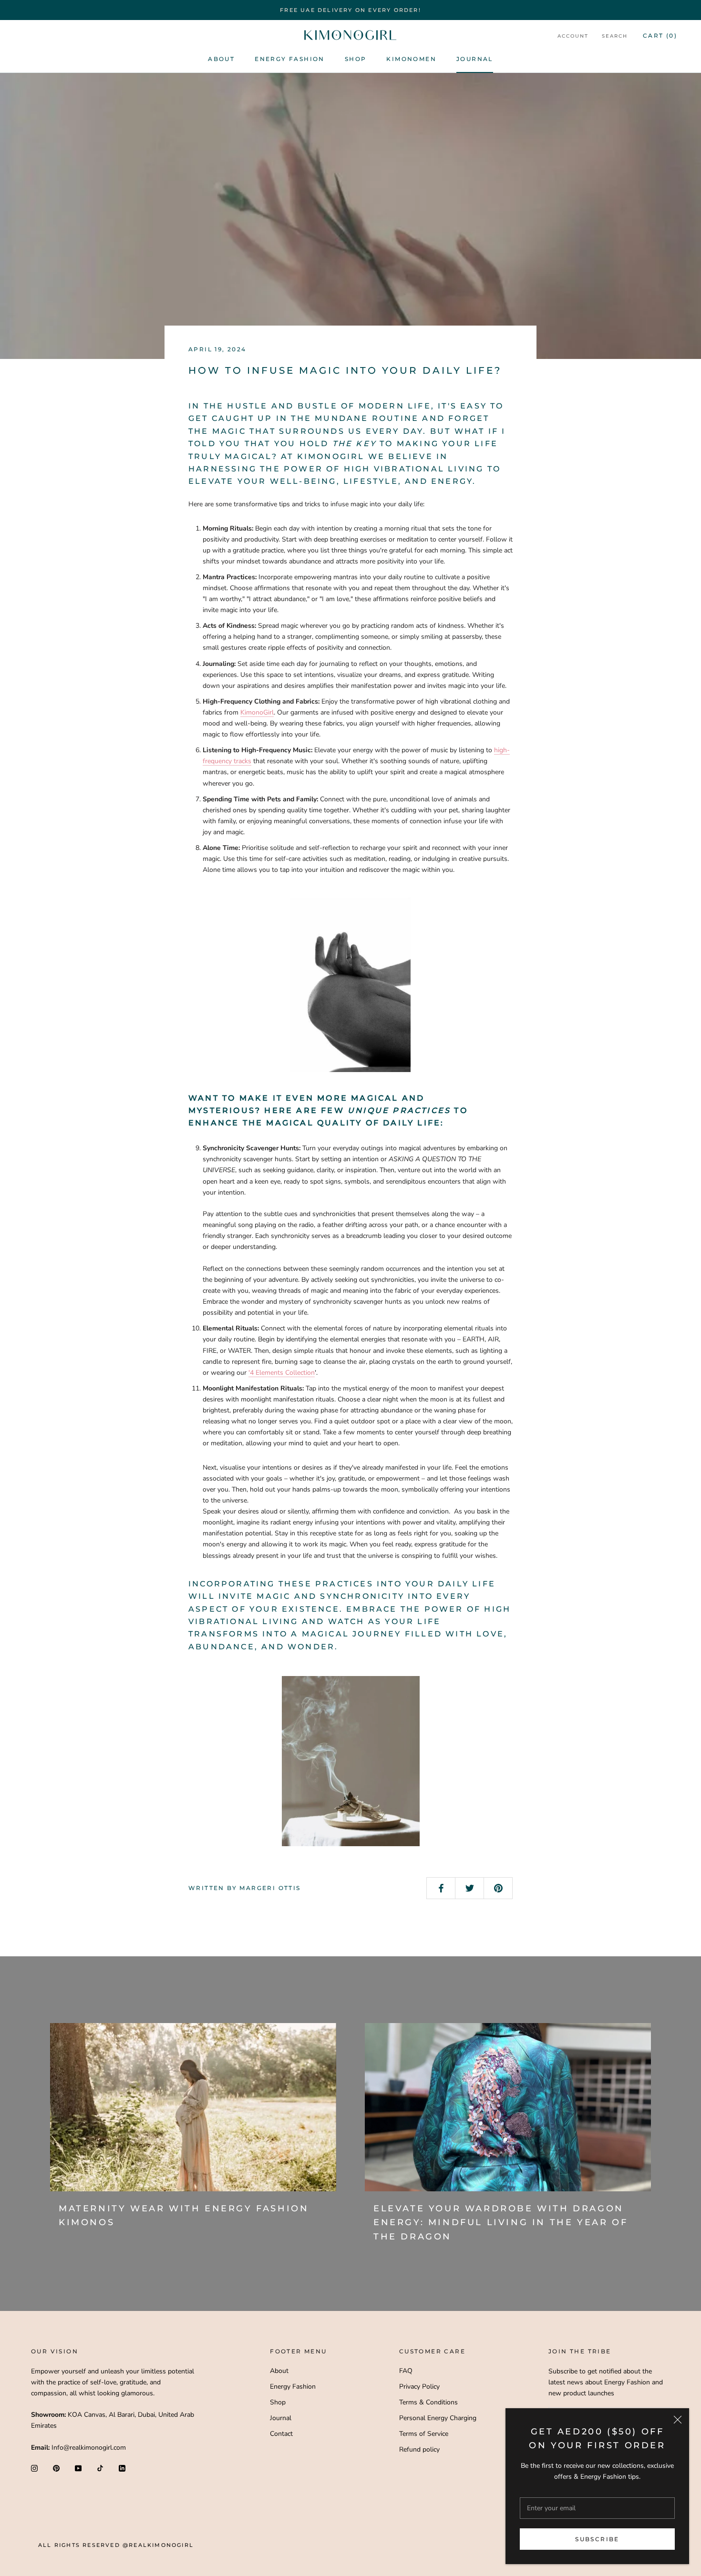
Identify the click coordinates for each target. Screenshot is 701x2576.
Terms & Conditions (428, 2402)
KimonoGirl (257, 712)
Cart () (660, 36)
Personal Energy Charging (438, 2418)
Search (615, 36)
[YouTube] (78, 2468)
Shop (356, 59)
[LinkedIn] (122, 2468)
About (221, 59)
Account (573, 36)
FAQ (406, 2371)
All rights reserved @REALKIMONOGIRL (116, 2545)
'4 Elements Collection (282, 1373)
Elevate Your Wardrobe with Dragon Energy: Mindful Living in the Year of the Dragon (500, 2223)
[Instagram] (34, 2468)
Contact (281, 2434)
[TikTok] (100, 2468)
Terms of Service (424, 2434)
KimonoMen (411, 59)
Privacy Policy (419, 2387)
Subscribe (597, 2539)
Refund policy (419, 2449)
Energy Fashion (290, 59)
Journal (475, 59)
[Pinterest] (56, 2468)
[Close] (678, 2420)
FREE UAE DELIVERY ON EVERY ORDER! (350, 10)
